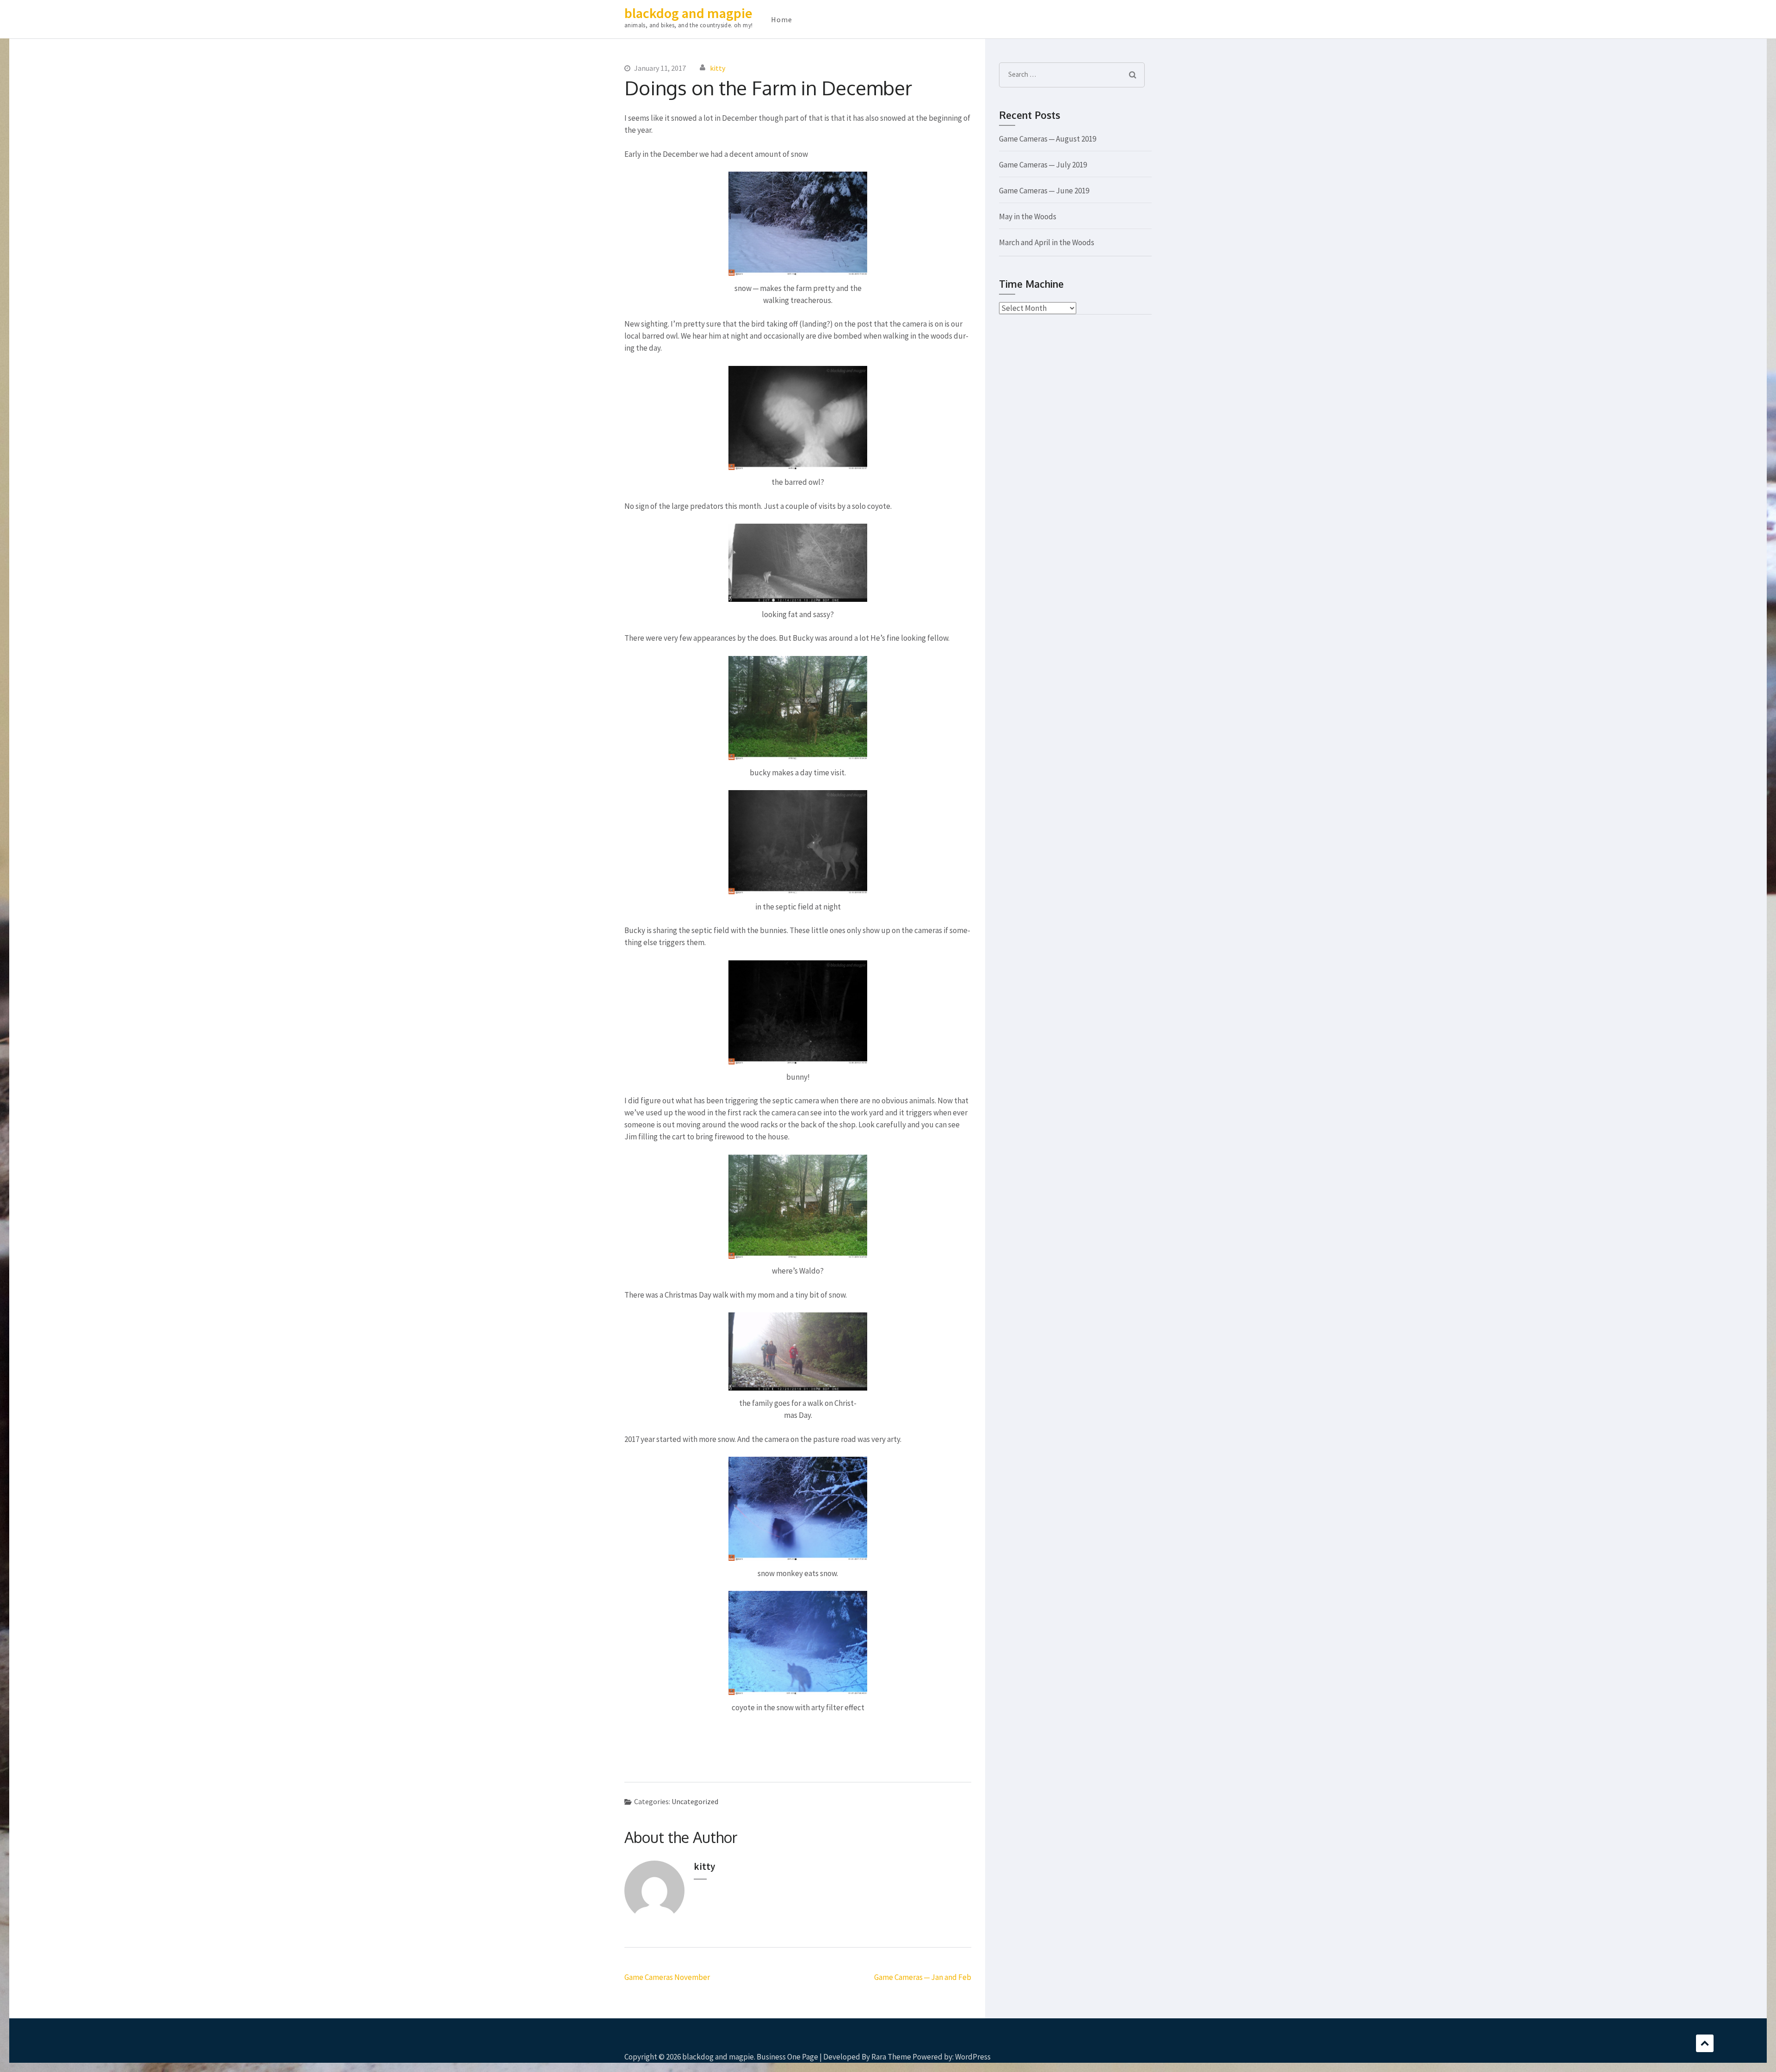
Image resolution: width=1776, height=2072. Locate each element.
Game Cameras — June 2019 (1044, 191)
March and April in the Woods (1047, 242)
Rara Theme (891, 2057)
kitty (718, 68)
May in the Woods (1028, 216)
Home (782, 19)
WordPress (973, 2057)
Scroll (1705, 2043)
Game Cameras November (667, 1977)
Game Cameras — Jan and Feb (923, 1977)
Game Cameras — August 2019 (1048, 139)
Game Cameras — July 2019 (1043, 165)
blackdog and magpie (688, 13)
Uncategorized (695, 1801)
